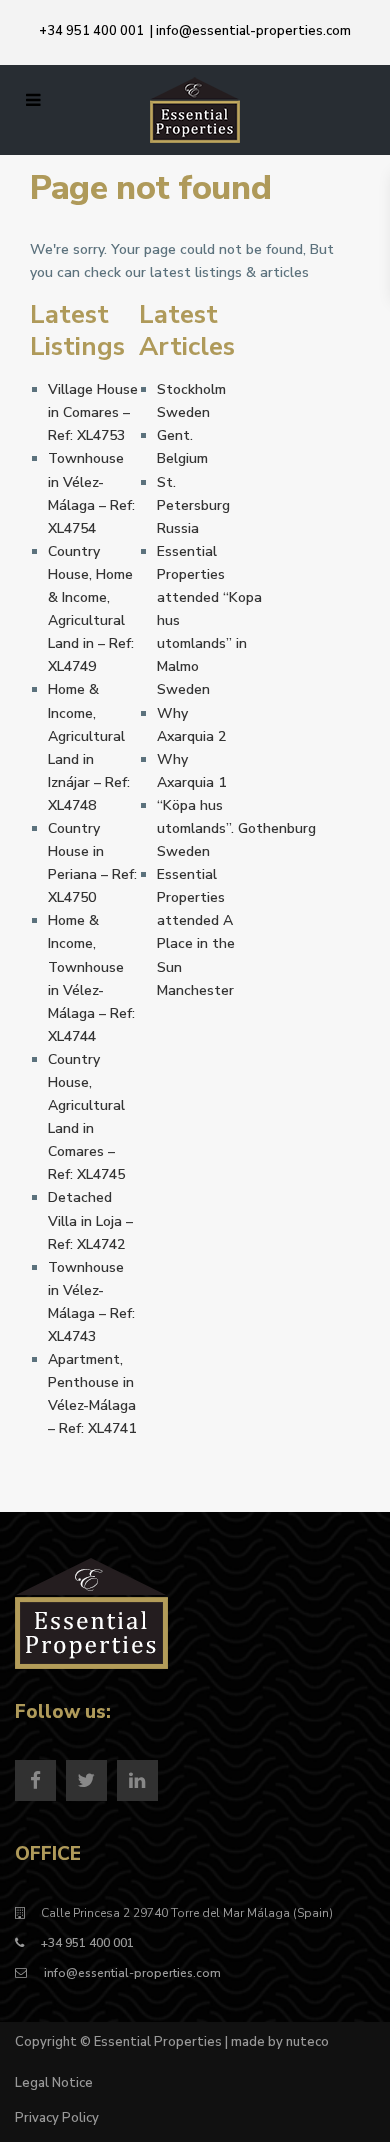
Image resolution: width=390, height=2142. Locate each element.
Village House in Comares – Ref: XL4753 (93, 412)
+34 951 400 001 (91, 31)
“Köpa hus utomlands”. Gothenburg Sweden (236, 828)
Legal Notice (54, 2083)
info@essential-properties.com (253, 31)
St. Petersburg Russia (193, 505)
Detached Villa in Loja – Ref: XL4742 (90, 1220)
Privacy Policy (57, 2118)
